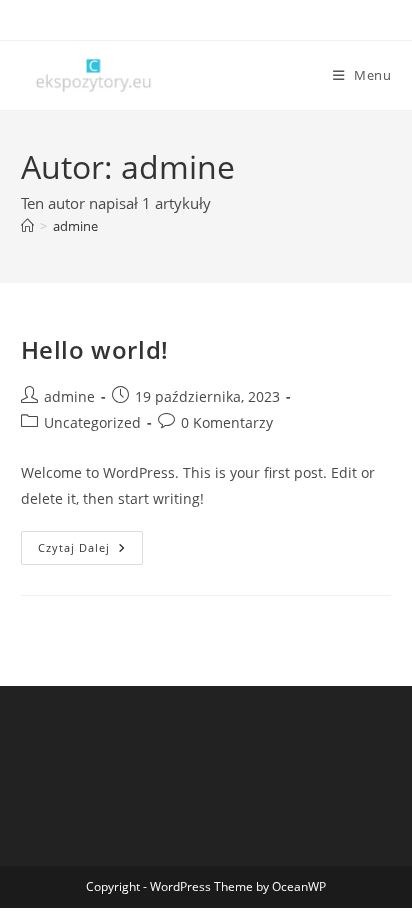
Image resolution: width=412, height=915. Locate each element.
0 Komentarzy (227, 422)
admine (75, 226)
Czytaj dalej (90, 551)
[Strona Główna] (27, 226)
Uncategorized (92, 422)
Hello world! (95, 349)
